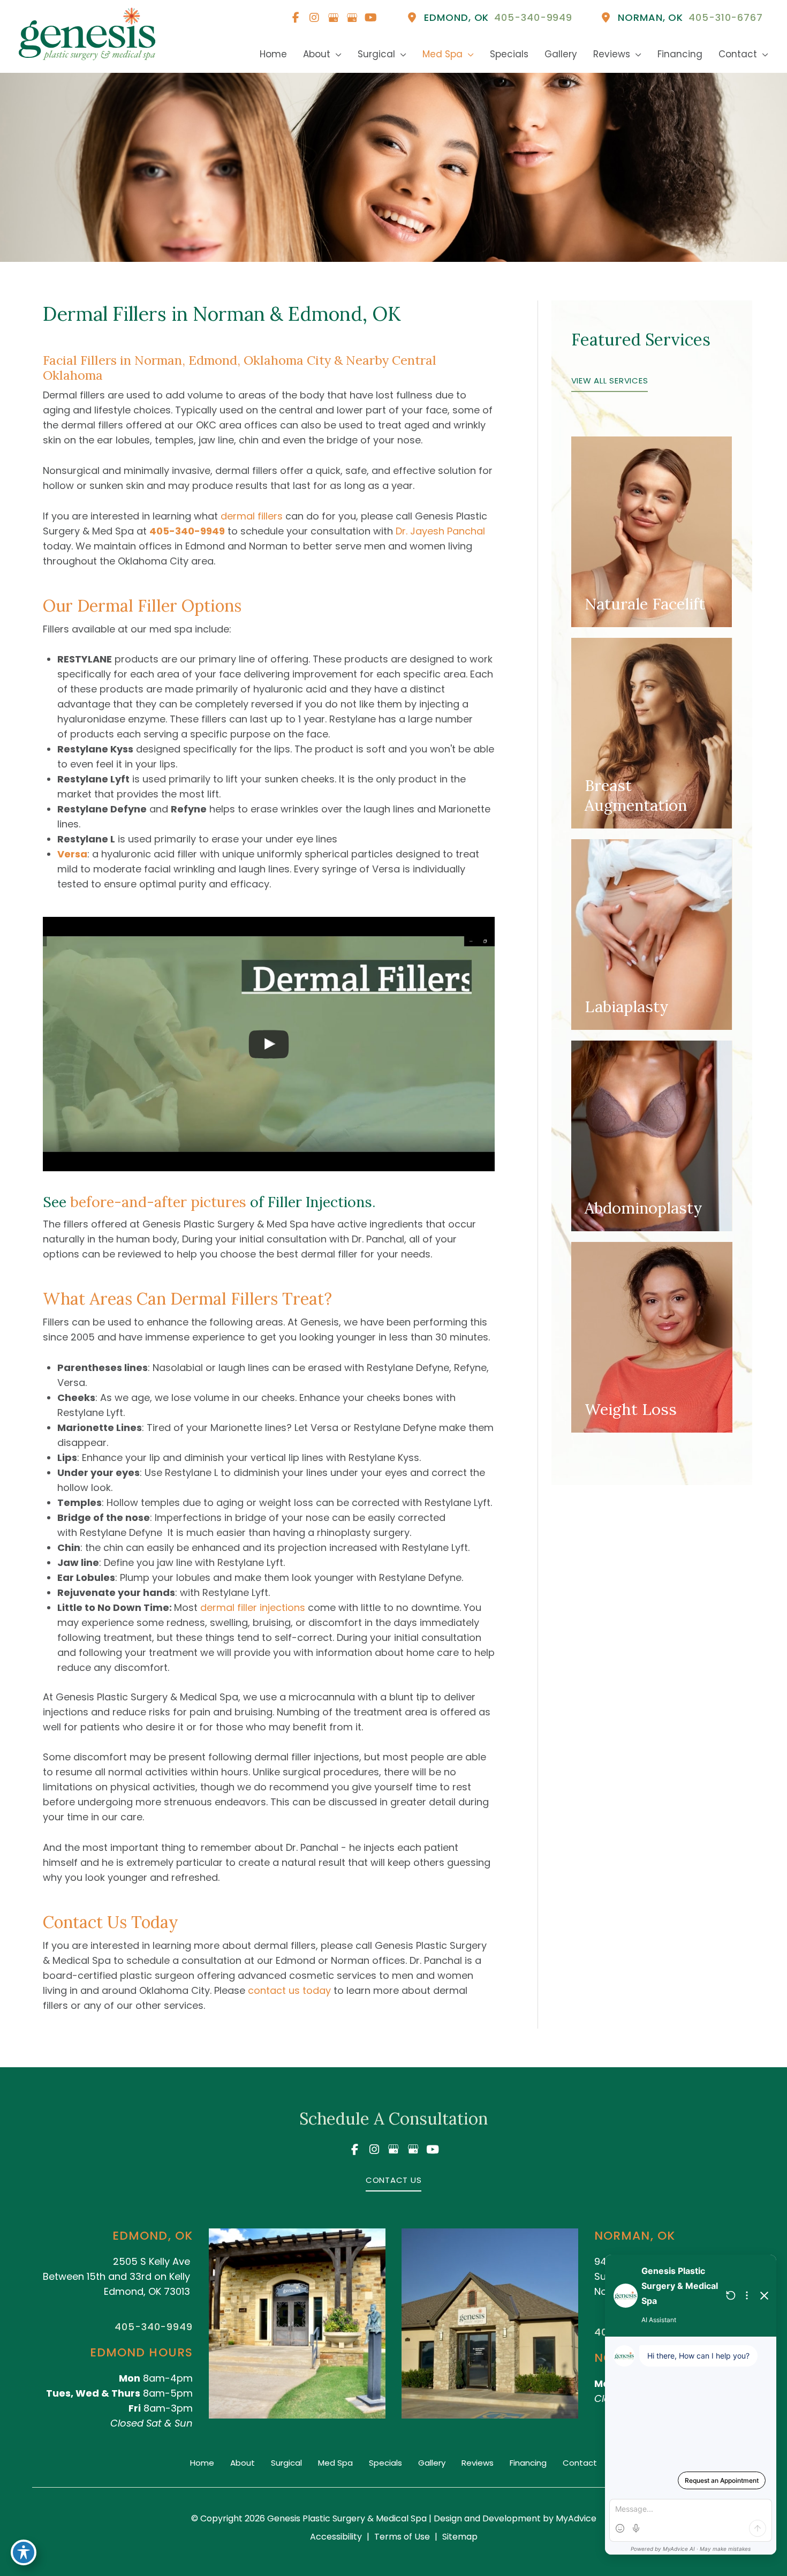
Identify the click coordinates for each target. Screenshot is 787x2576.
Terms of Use (402, 2537)
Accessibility (336, 2537)
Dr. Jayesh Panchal (440, 531)
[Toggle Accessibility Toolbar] (24, 2552)
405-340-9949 (187, 531)
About (243, 2463)
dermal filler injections (253, 1607)
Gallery (432, 2463)
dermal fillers (252, 516)
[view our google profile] (333, 18)
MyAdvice (575, 2518)
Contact (580, 2463)
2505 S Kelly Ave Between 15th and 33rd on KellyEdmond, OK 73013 (116, 2276)
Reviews (478, 2463)
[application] (336, 54)
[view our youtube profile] (370, 18)
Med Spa (335, 2463)
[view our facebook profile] (296, 18)
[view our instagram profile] (314, 18)
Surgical (286, 2463)
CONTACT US (394, 2180)
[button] (610, 380)
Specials (385, 2463)
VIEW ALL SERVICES (610, 381)
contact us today (289, 1990)
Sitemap (460, 2537)
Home (202, 2463)
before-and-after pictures (158, 1202)
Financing (528, 2463)
